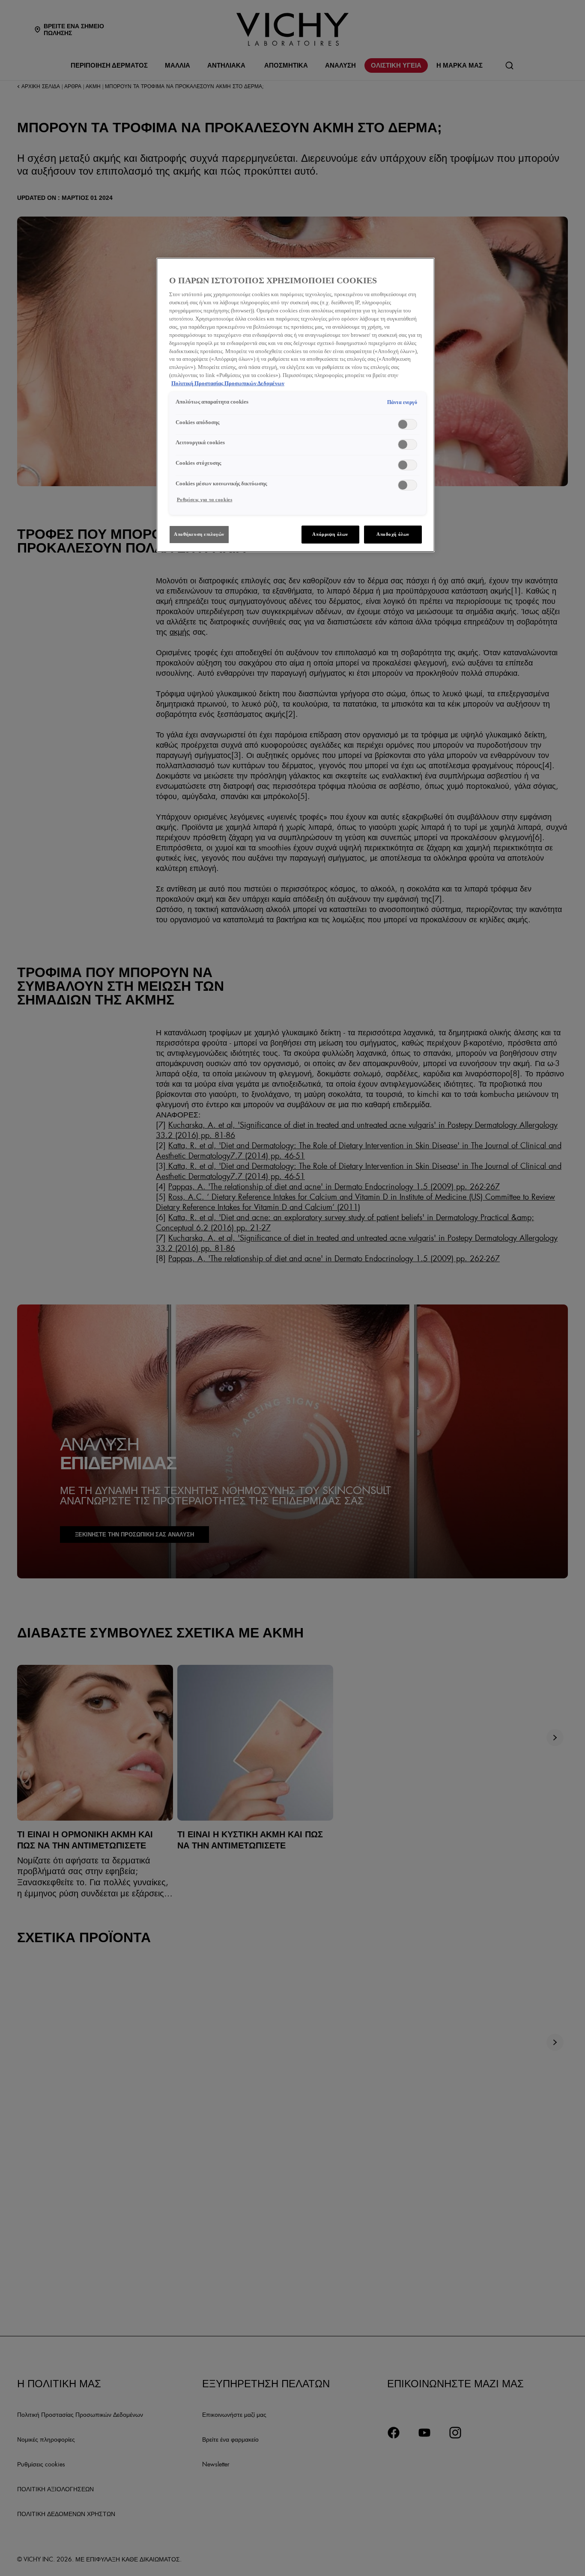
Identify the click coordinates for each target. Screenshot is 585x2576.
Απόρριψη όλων (330, 534)
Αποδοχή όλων (393, 534)
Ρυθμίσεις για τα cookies (205, 499)
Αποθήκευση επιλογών (199, 534)
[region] (295, 405)
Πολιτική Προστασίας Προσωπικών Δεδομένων (228, 383)
